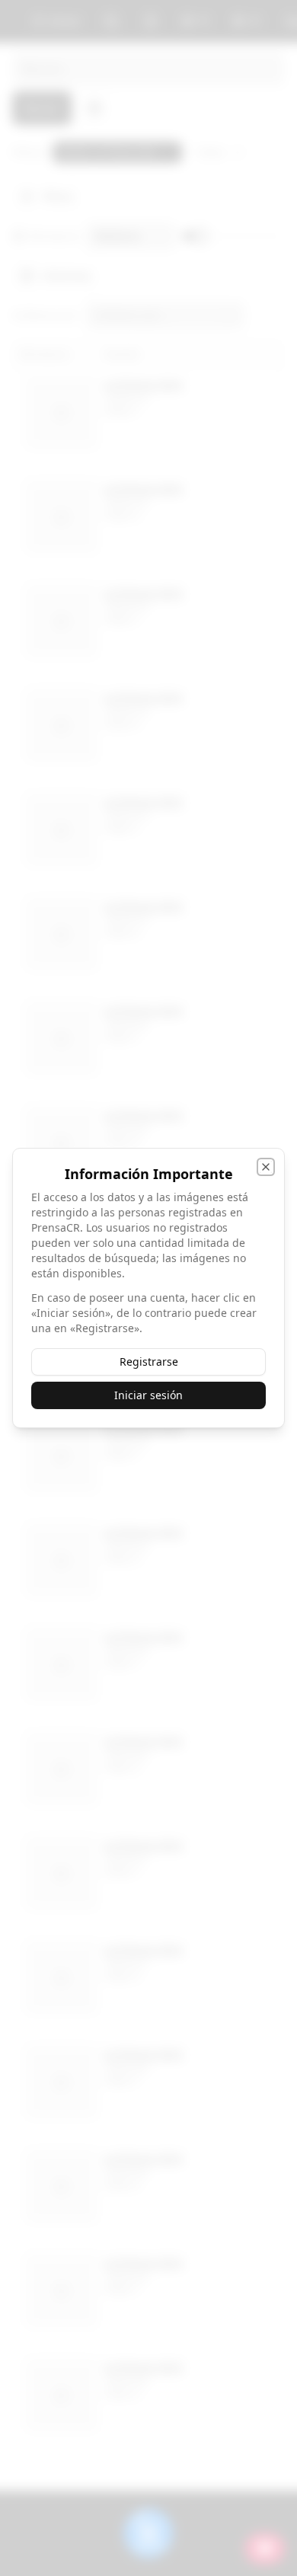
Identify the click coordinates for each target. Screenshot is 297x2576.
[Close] (266, 1167)
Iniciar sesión (148, 1395)
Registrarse (149, 1362)
